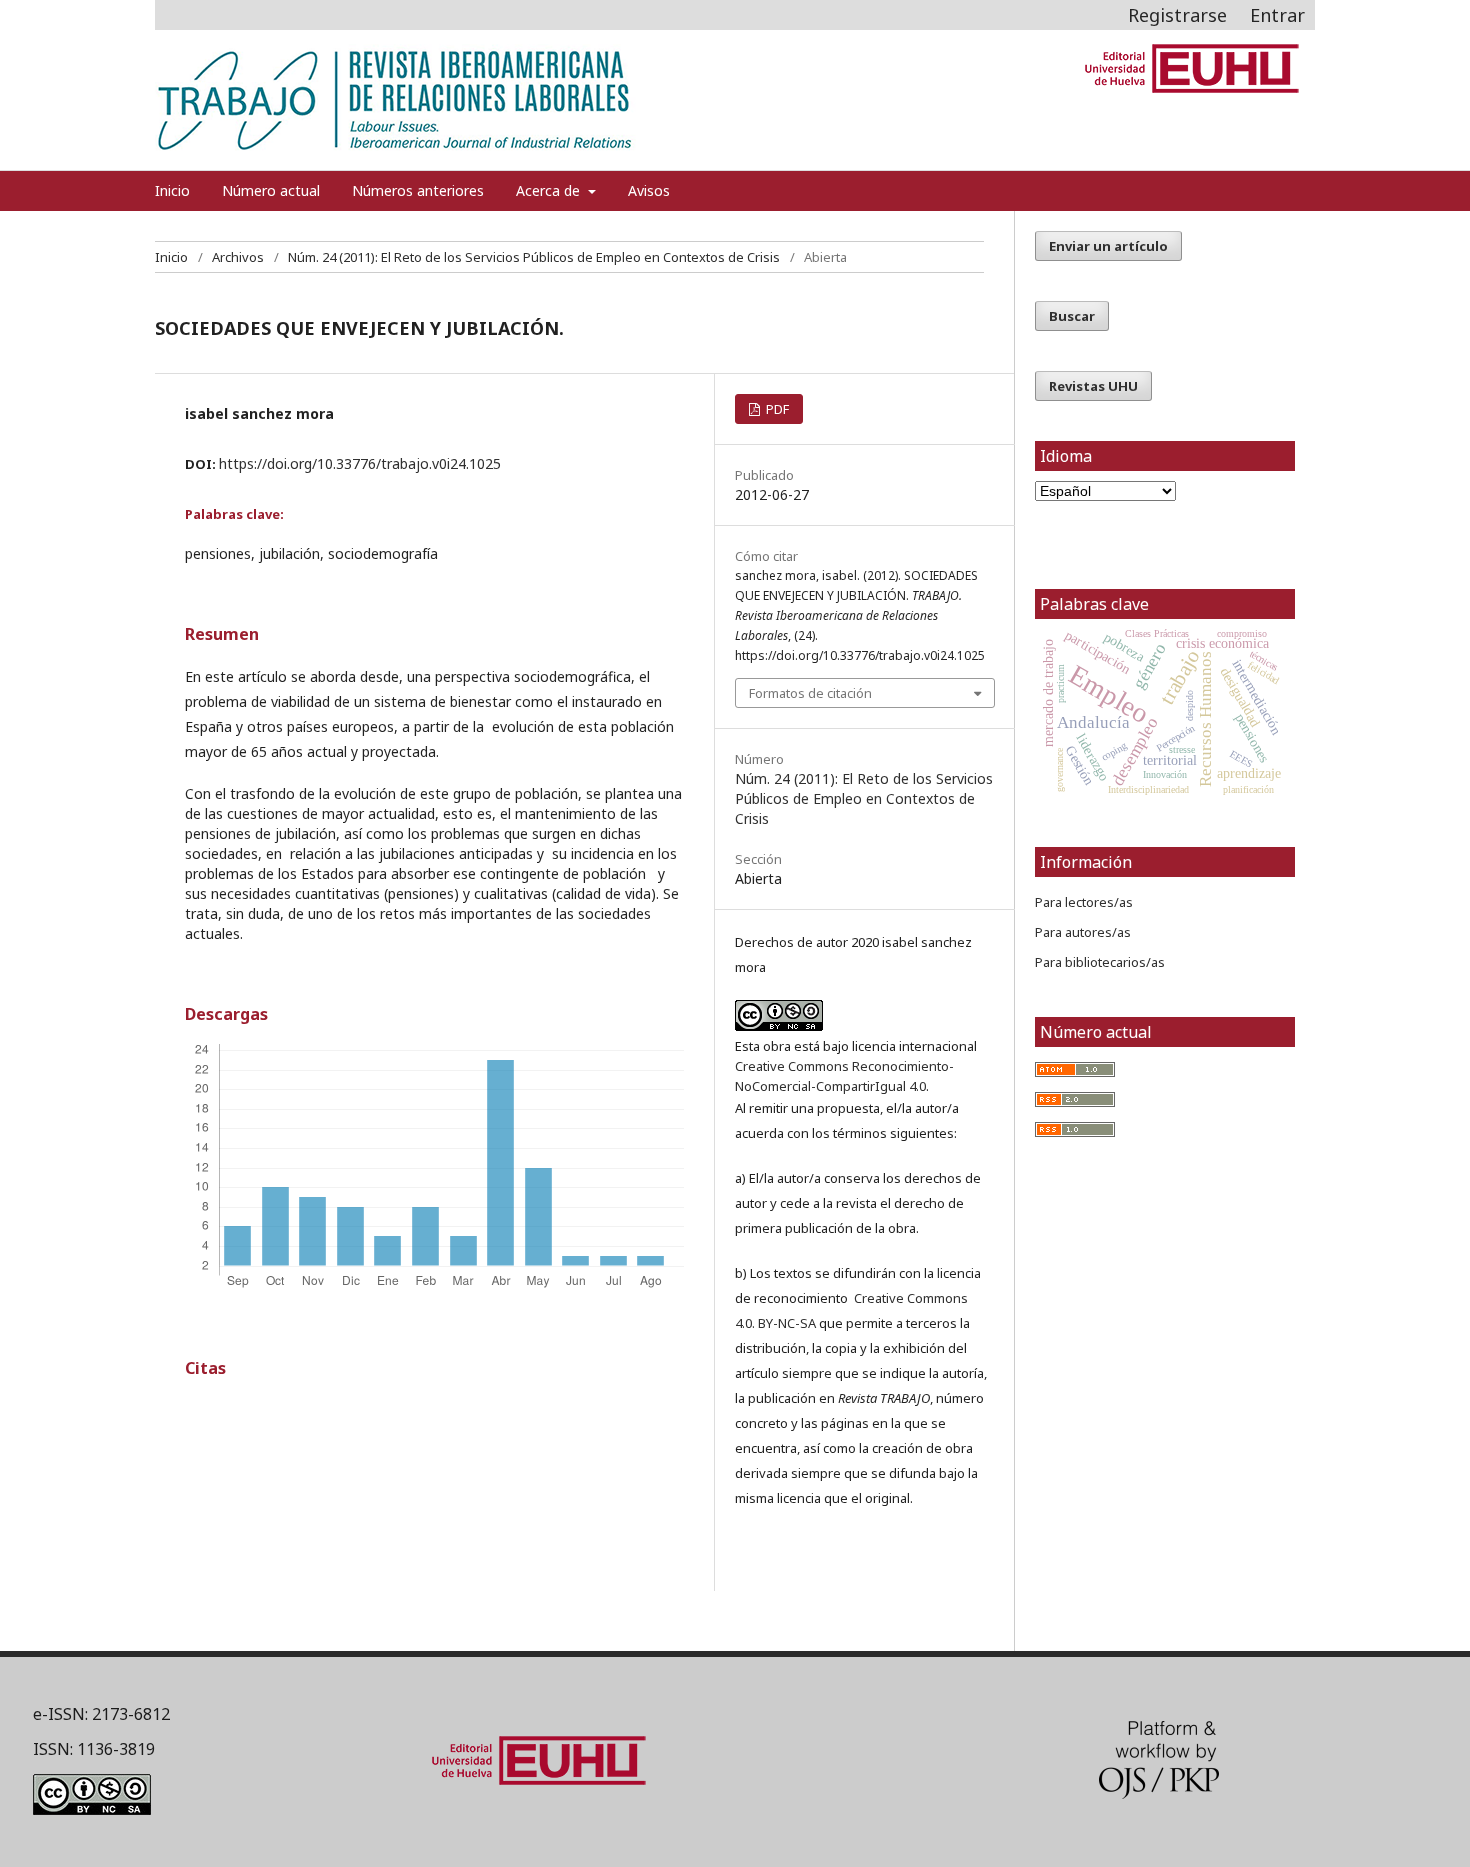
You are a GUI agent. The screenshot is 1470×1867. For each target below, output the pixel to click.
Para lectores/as (1084, 902)
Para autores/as (1083, 932)
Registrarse (1177, 15)
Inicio (172, 190)
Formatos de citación (810, 693)
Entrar (1277, 15)
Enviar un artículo (1108, 246)
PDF (776, 409)
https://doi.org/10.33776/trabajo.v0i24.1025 (360, 463)
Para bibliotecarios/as (1100, 962)
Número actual (271, 190)
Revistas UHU (1093, 386)
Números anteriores (418, 190)
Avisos (649, 190)
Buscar (1072, 316)
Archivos (238, 257)
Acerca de (550, 190)
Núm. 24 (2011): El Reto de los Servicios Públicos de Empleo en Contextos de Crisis (534, 257)
